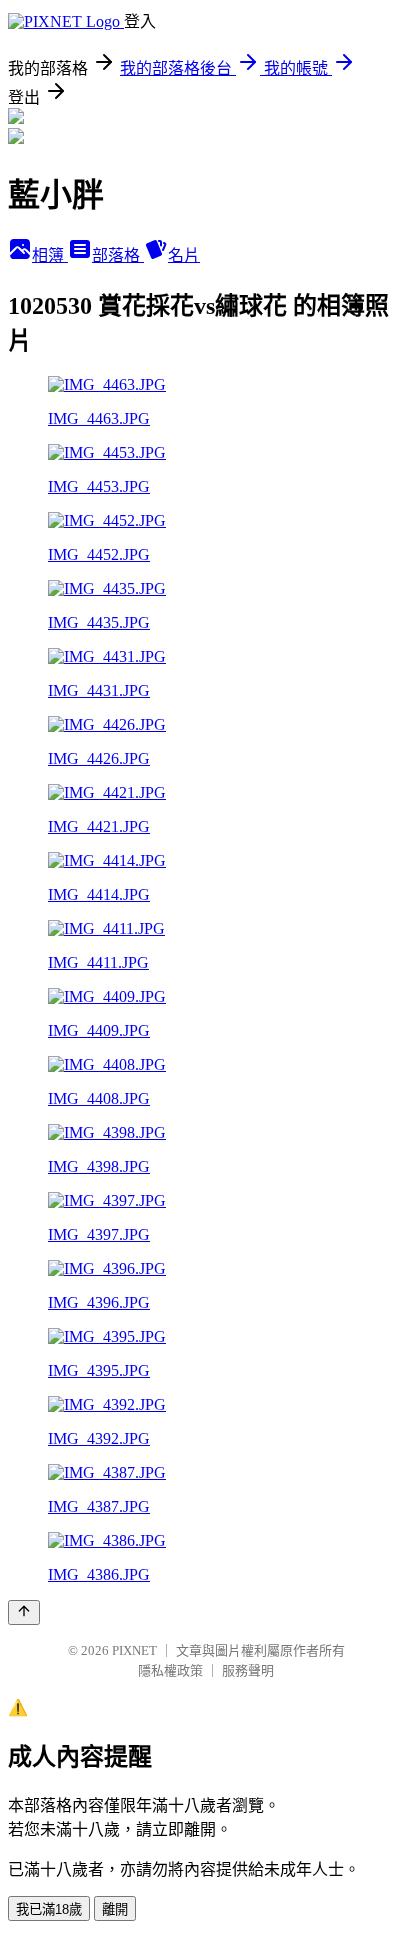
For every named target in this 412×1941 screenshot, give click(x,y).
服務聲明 (248, 1670)
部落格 (118, 255)
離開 (115, 1909)
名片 (184, 255)
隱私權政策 (170, 1670)
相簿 (50, 255)
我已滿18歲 (49, 1909)
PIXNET (134, 1650)
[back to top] (24, 1612)
